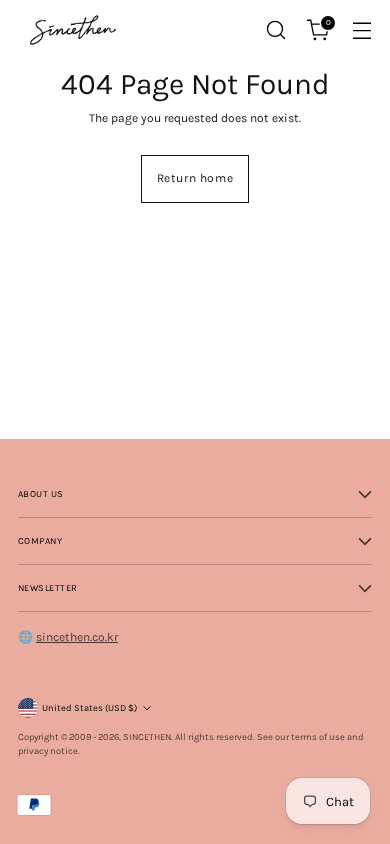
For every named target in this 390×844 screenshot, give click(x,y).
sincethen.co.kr (77, 637)
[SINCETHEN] (73, 29)
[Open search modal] (275, 30)
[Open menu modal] (361, 30)
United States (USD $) (89, 707)
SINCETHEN (147, 736)
